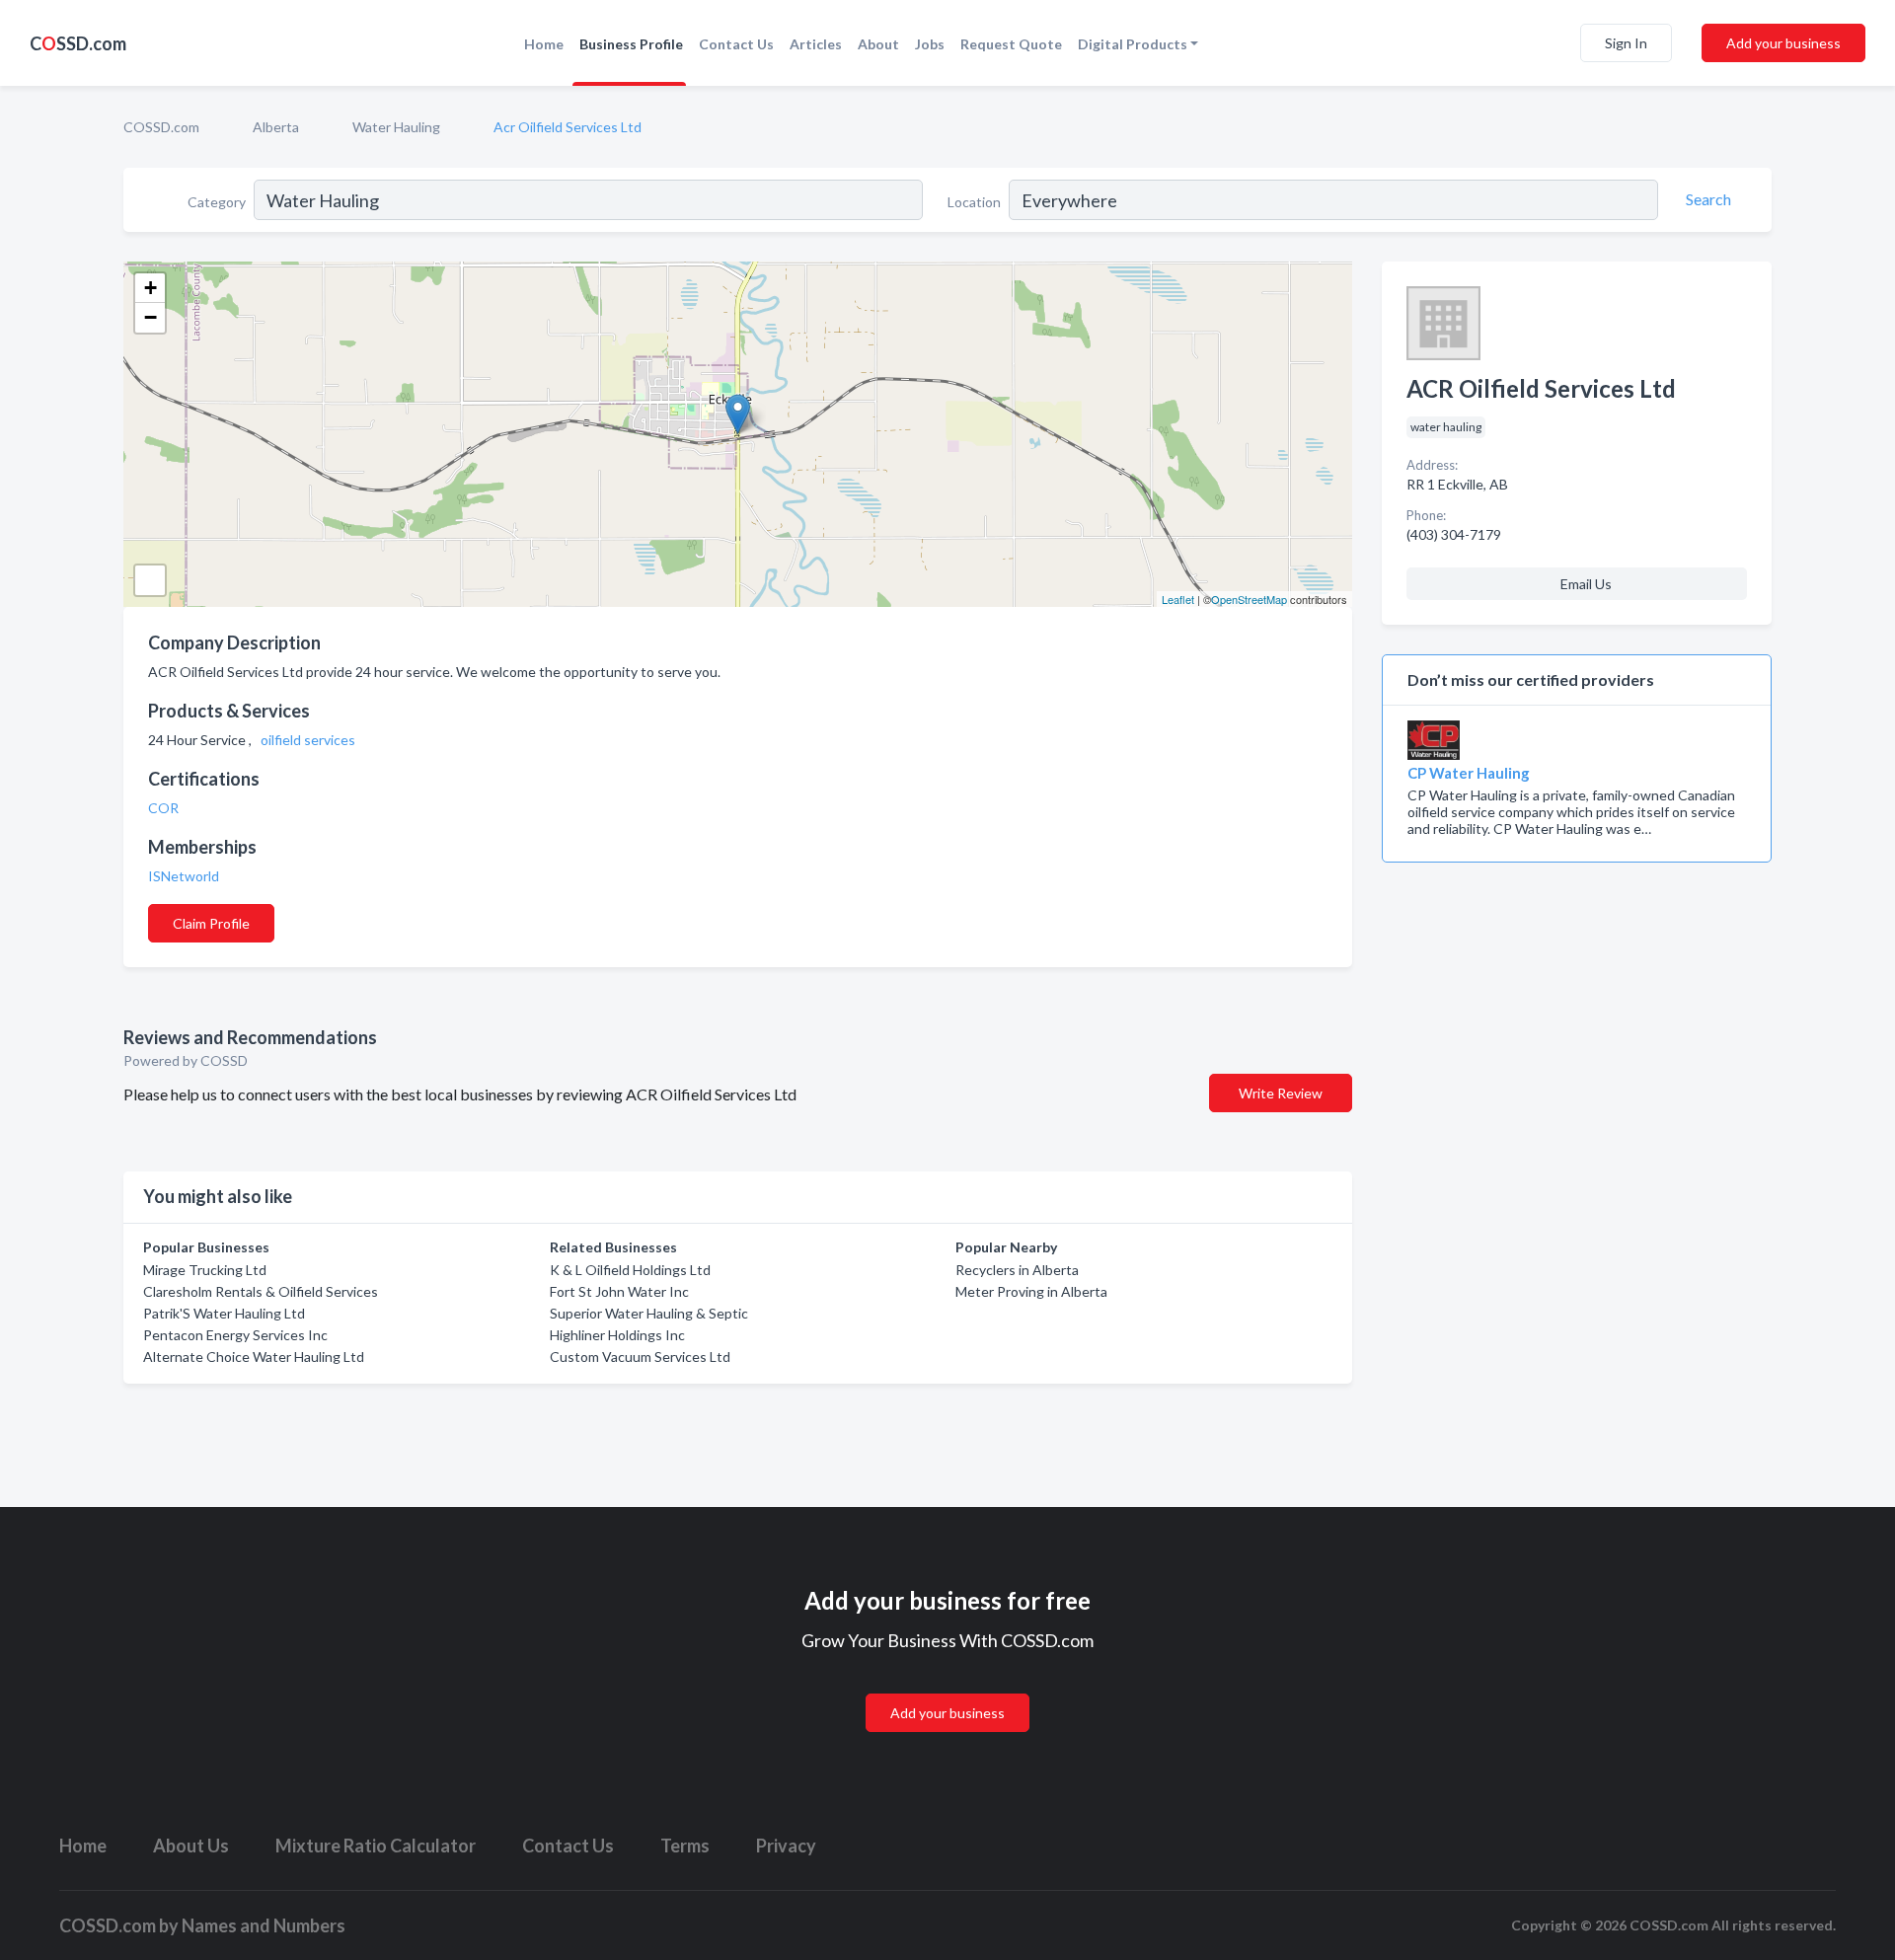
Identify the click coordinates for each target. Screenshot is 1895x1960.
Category (217, 202)
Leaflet (1178, 599)
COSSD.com (161, 127)
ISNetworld (185, 876)
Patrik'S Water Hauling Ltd (224, 1313)
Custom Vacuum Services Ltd (640, 1357)
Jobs (930, 44)
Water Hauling (396, 127)
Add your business (1783, 43)
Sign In (1626, 43)
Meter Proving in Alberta (1031, 1291)
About (878, 44)
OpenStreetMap (1249, 599)
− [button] (151, 317)
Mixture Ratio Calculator (376, 1846)
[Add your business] (947, 1689)
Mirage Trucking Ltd (205, 1270)
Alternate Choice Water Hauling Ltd (254, 1357)
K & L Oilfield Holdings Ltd (630, 1270)
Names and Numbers (264, 1925)
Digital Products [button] (1133, 44)
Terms (685, 1846)
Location (974, 202)
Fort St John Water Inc (619, 1291)
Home (544, 44)
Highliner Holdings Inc (617, 1335)
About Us (191, 1846)
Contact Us (736, 44)
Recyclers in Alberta (1017, 1270)
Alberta (276, 127)
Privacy (786, 1846)
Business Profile (631, 44)
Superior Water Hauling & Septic (649, 1313)
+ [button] (151, 288)
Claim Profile (211, 923)
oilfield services (309, 740)
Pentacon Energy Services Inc (235, 1335)
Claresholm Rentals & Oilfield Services (261, 1291)
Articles (816, 44)
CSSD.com (78, 43)
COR (165, 808)
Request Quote (1011, 44)
